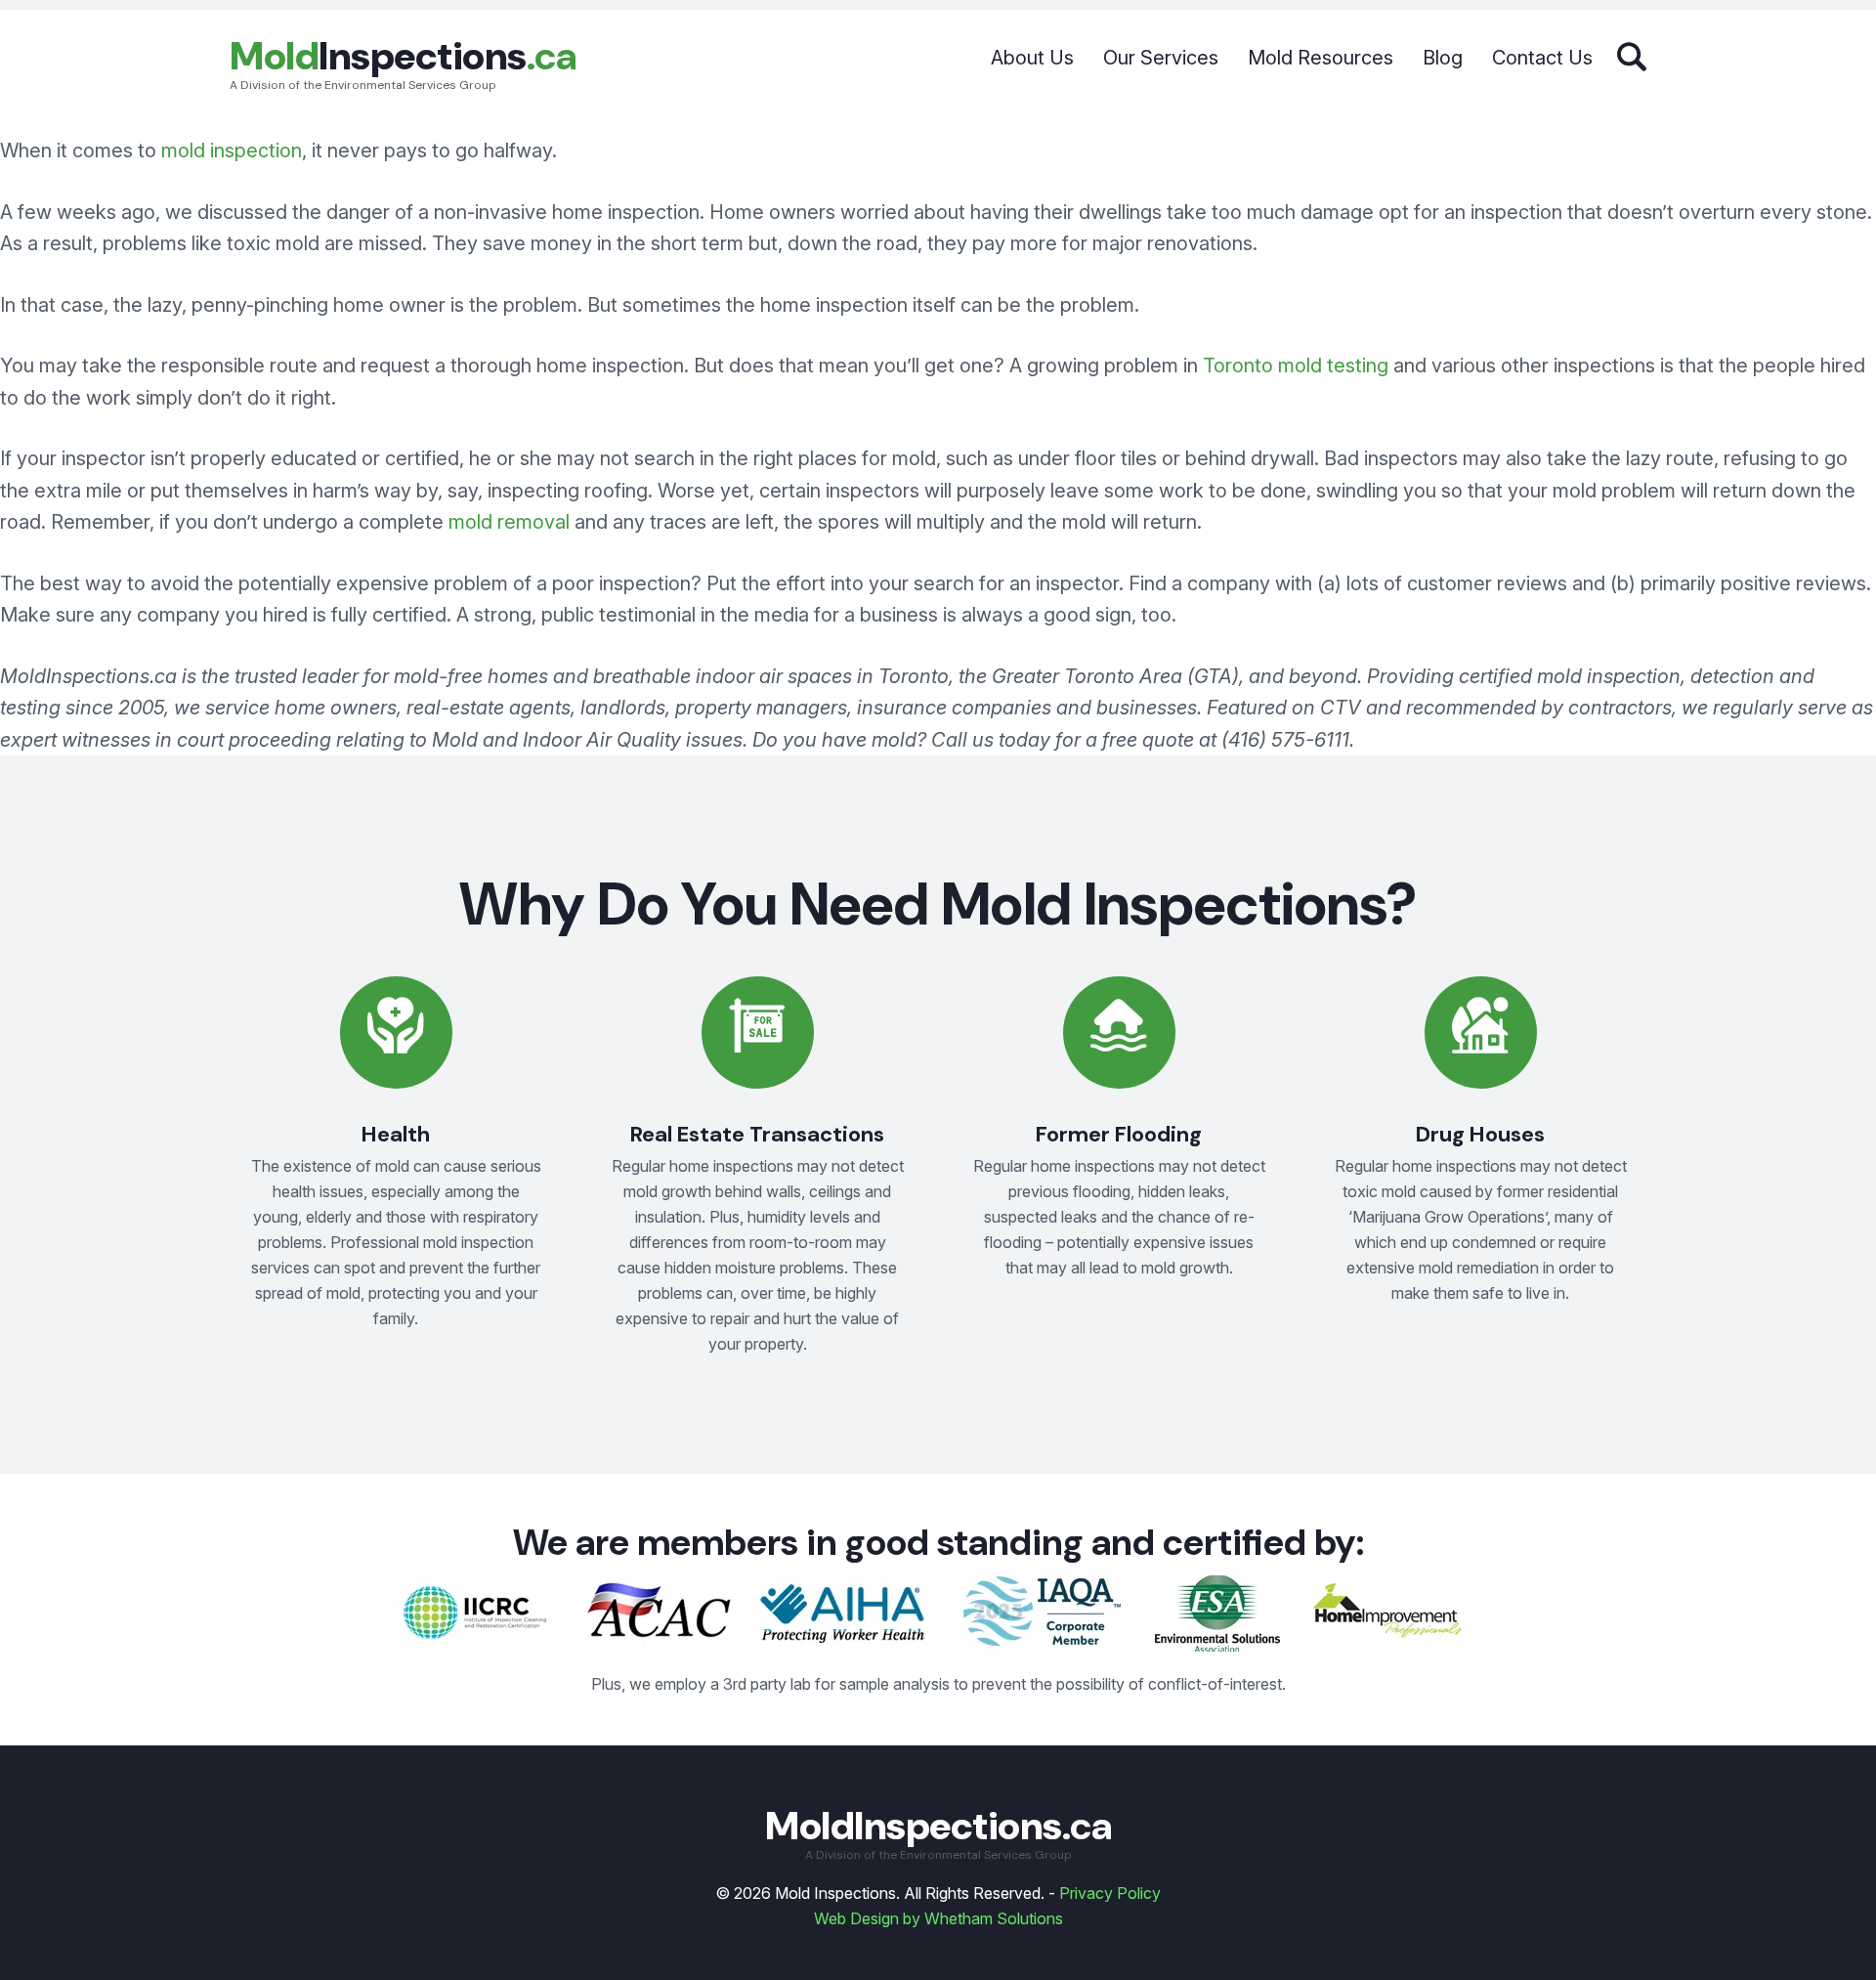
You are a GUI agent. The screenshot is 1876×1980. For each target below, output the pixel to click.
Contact (1542, 58)
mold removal (509, 522)
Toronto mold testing (1296, 366)
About (1032, 58)
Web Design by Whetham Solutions (938, 1918)
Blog (1443, 58)
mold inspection (232, 151)
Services (1161, 58)
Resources (1321, 58)
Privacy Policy (1110, 1893)
